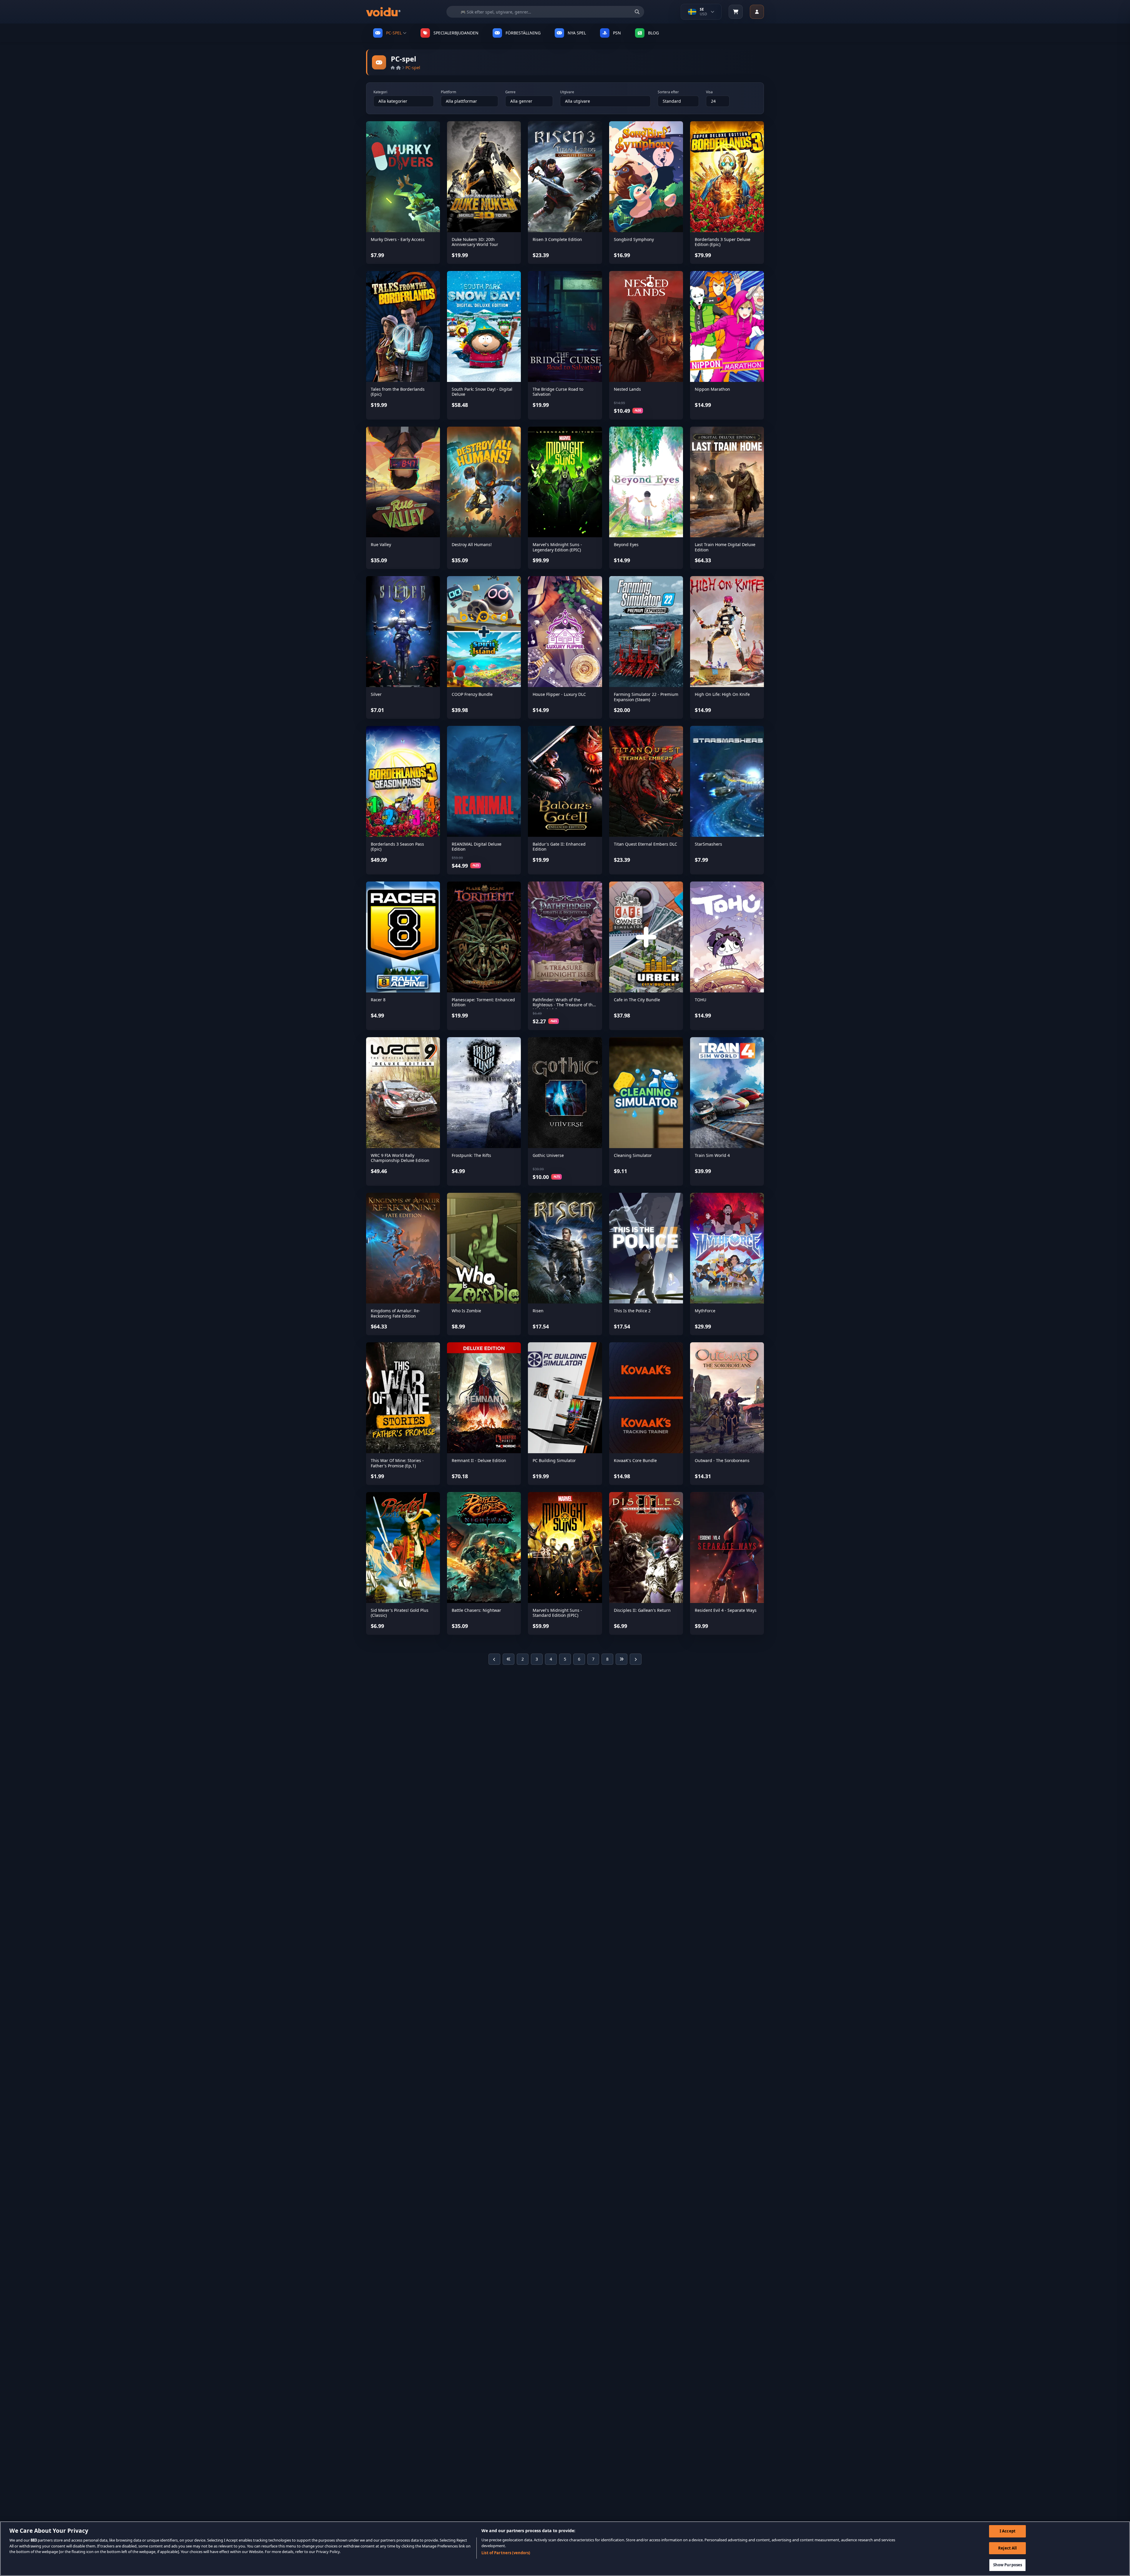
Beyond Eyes (626, 544)
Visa (709, 92)
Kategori (380, 92)
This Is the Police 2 (632, 1311)
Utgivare (567, 92)
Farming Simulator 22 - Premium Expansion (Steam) (646, 697)
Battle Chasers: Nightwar (476, 1610)
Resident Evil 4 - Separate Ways (726, 1610)
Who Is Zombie (466, 1311)
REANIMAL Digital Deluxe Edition (477, 847)
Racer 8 (378, 1000)
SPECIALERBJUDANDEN (456, 33)
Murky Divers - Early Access (398, 239)
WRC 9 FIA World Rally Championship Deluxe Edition (400, 1158)
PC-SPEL (394, 33)
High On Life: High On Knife (722, 694)
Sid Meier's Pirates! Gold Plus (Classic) (400, 1613)
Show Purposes (1008, 2565)
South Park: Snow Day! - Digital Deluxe (482, 392)
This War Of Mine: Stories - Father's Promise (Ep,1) (397, 1463)
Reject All (1007, 2548)
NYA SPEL (577, 33)
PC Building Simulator (554, 1460)
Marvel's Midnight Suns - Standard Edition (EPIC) (557, 1613)
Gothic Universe (548, 1155)
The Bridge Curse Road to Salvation (558, 392)
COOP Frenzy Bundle (472, 694)
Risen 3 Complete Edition (557, 239)
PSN (617, 33)
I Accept (1008, 2531)
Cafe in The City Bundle (637, 1000)
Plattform (448, 92)
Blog (653, 33)
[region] (565, 2549)
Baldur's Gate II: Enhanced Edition (559, 847)
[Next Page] (636, 1659)
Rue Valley (381, 544)
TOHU (701, 1000)
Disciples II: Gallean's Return (642, 1610)
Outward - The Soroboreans (722, 1460)
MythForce (705, 1311)
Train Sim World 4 (712, 1155)
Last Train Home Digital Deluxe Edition (725, 547)
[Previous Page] (494, 1659)
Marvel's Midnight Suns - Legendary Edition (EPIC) (557, 547)
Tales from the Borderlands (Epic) (398, 392)
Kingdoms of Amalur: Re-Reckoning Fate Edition (395, 1313)
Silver (376, 694)
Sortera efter (668, 92)
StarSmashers (708, 844)
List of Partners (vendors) (506, 2553)
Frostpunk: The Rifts (471, 1155)
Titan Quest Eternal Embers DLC (645, 844)
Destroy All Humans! (472, 544)
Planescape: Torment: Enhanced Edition (483, 1002)
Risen (538, 1311)
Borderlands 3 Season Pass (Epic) (397, 847)
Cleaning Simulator (633, 1155)
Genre (510, 92)
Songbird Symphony (634, 239)
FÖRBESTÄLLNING (523, 33)
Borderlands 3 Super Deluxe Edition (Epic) (723, 242)
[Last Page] (621, 1659)
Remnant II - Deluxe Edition (479, 1460)
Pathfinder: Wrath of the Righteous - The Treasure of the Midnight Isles (564, 1005)
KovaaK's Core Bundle (635, 1460)
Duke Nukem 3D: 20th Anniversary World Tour (475, 242)
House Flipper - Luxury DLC (559, 694)
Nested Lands (627, 389)
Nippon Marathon (712, 389)
